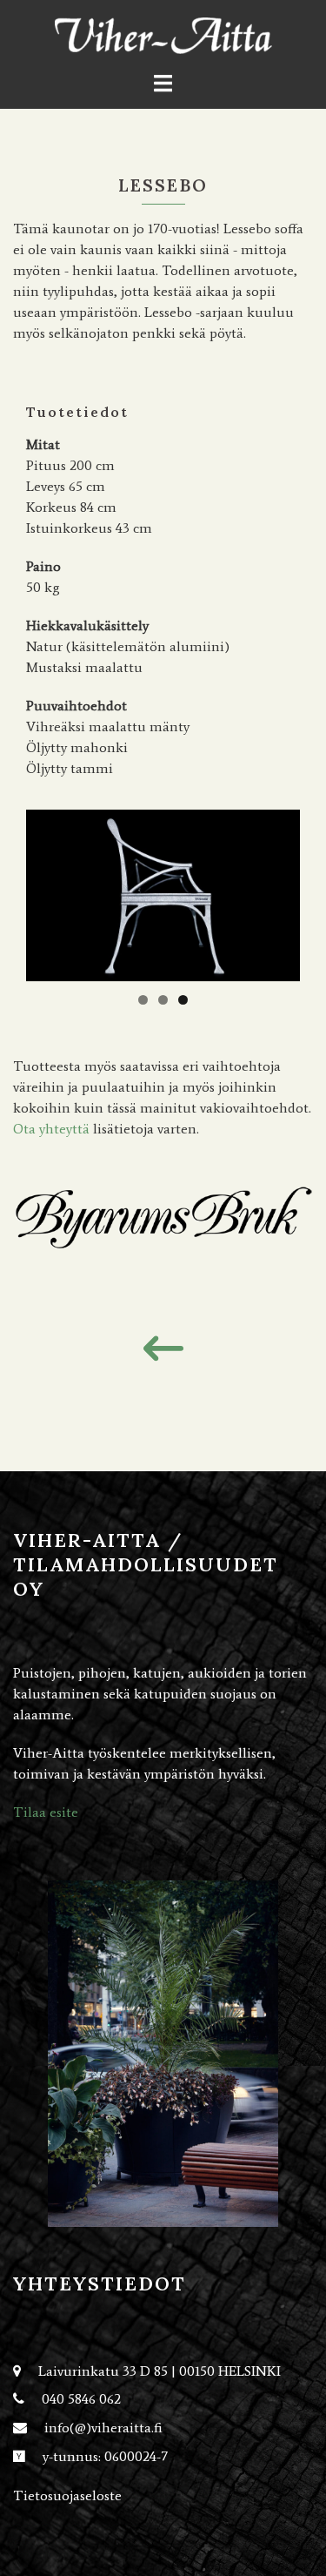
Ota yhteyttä (51, 1129)
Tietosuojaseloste (67, 2495)
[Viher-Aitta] (163, 34)
